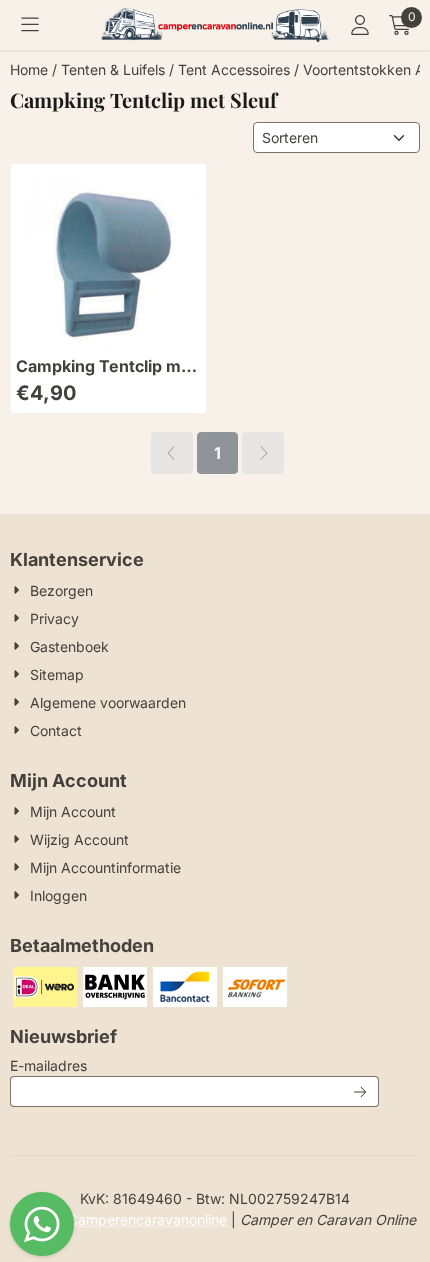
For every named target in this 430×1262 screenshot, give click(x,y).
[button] (30, 25)
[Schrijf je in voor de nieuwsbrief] (360, 1091)
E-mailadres (180, 1065)
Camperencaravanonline (149, 1219)
